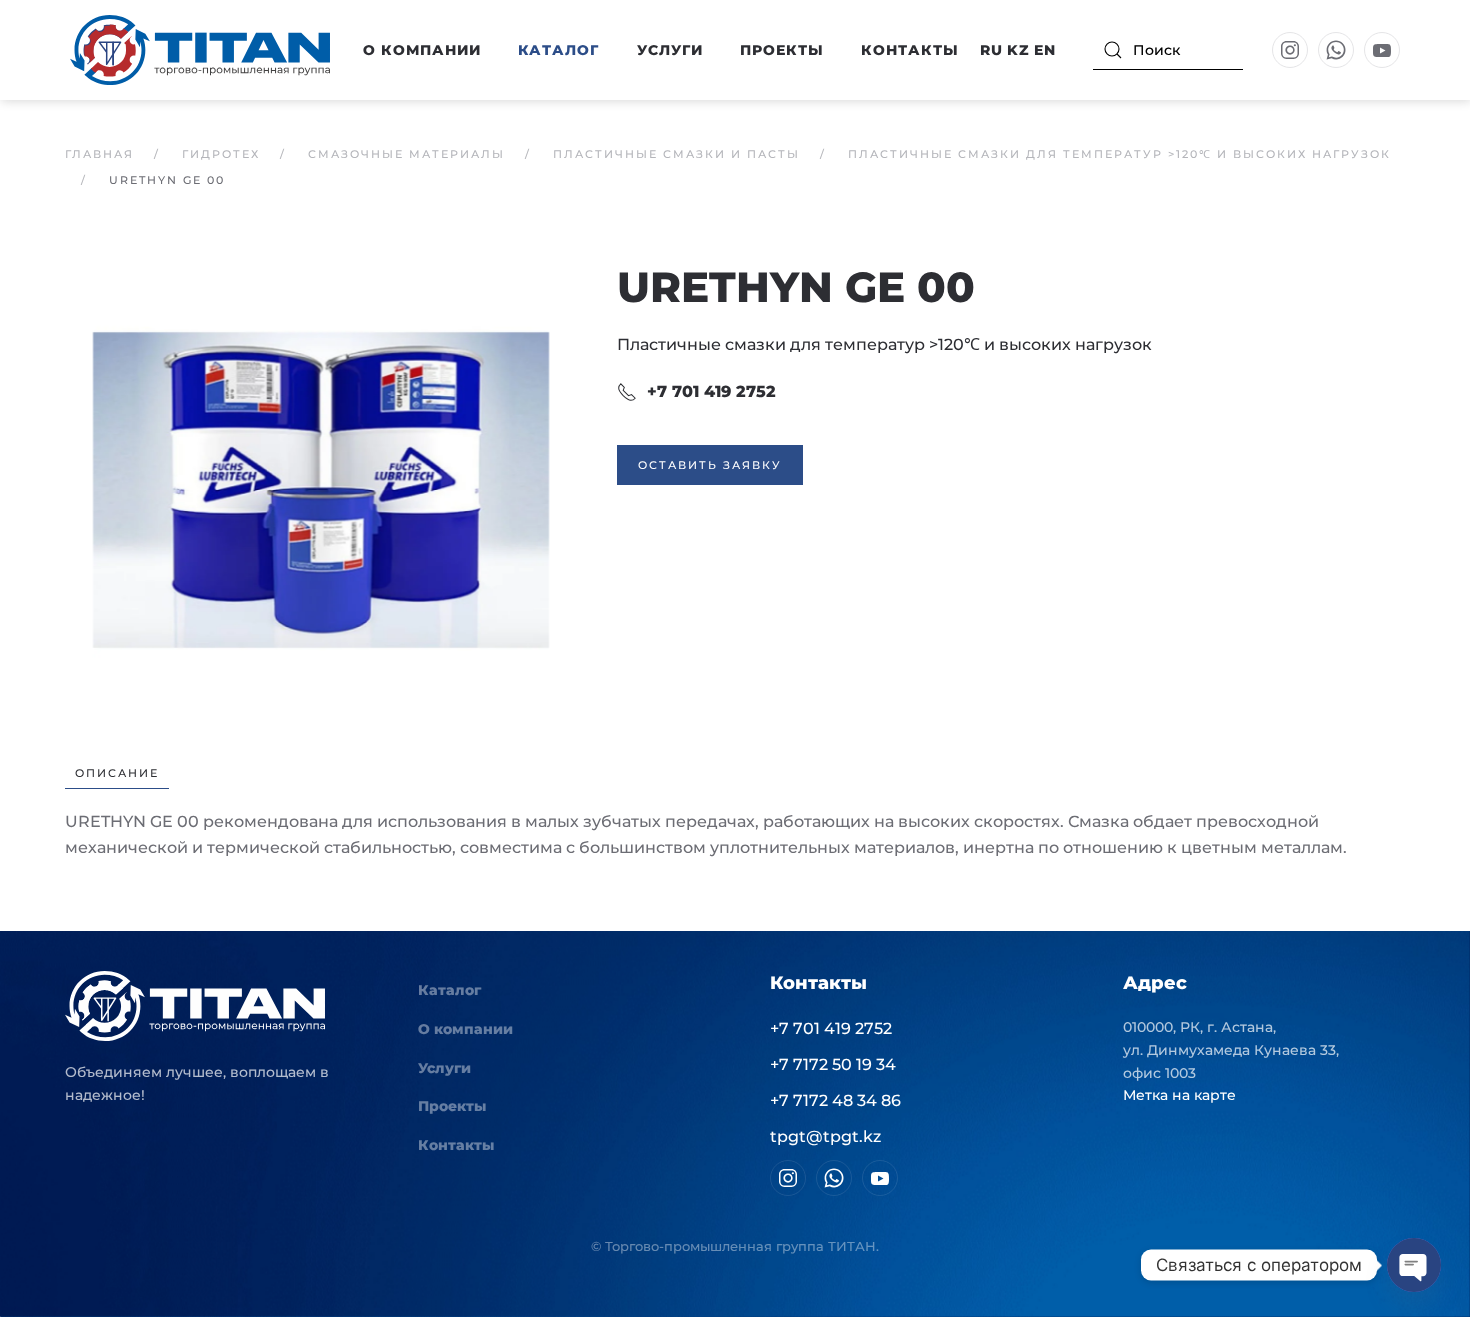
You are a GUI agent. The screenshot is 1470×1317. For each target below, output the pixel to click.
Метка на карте (1179, 1095)
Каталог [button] (558, 50)
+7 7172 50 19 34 (833, 1064)
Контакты (910, 50)
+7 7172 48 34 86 (835, 1100)
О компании (465, 1029)
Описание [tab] (117, 773)
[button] (321, 488)
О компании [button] (422, 50)
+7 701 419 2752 (711, 391)
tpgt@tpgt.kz (825, 1136)
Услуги (670, 50)
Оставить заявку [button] (710, 465)
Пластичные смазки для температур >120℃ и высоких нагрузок (884, 344)
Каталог (449, 990)
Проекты (782, 50)
